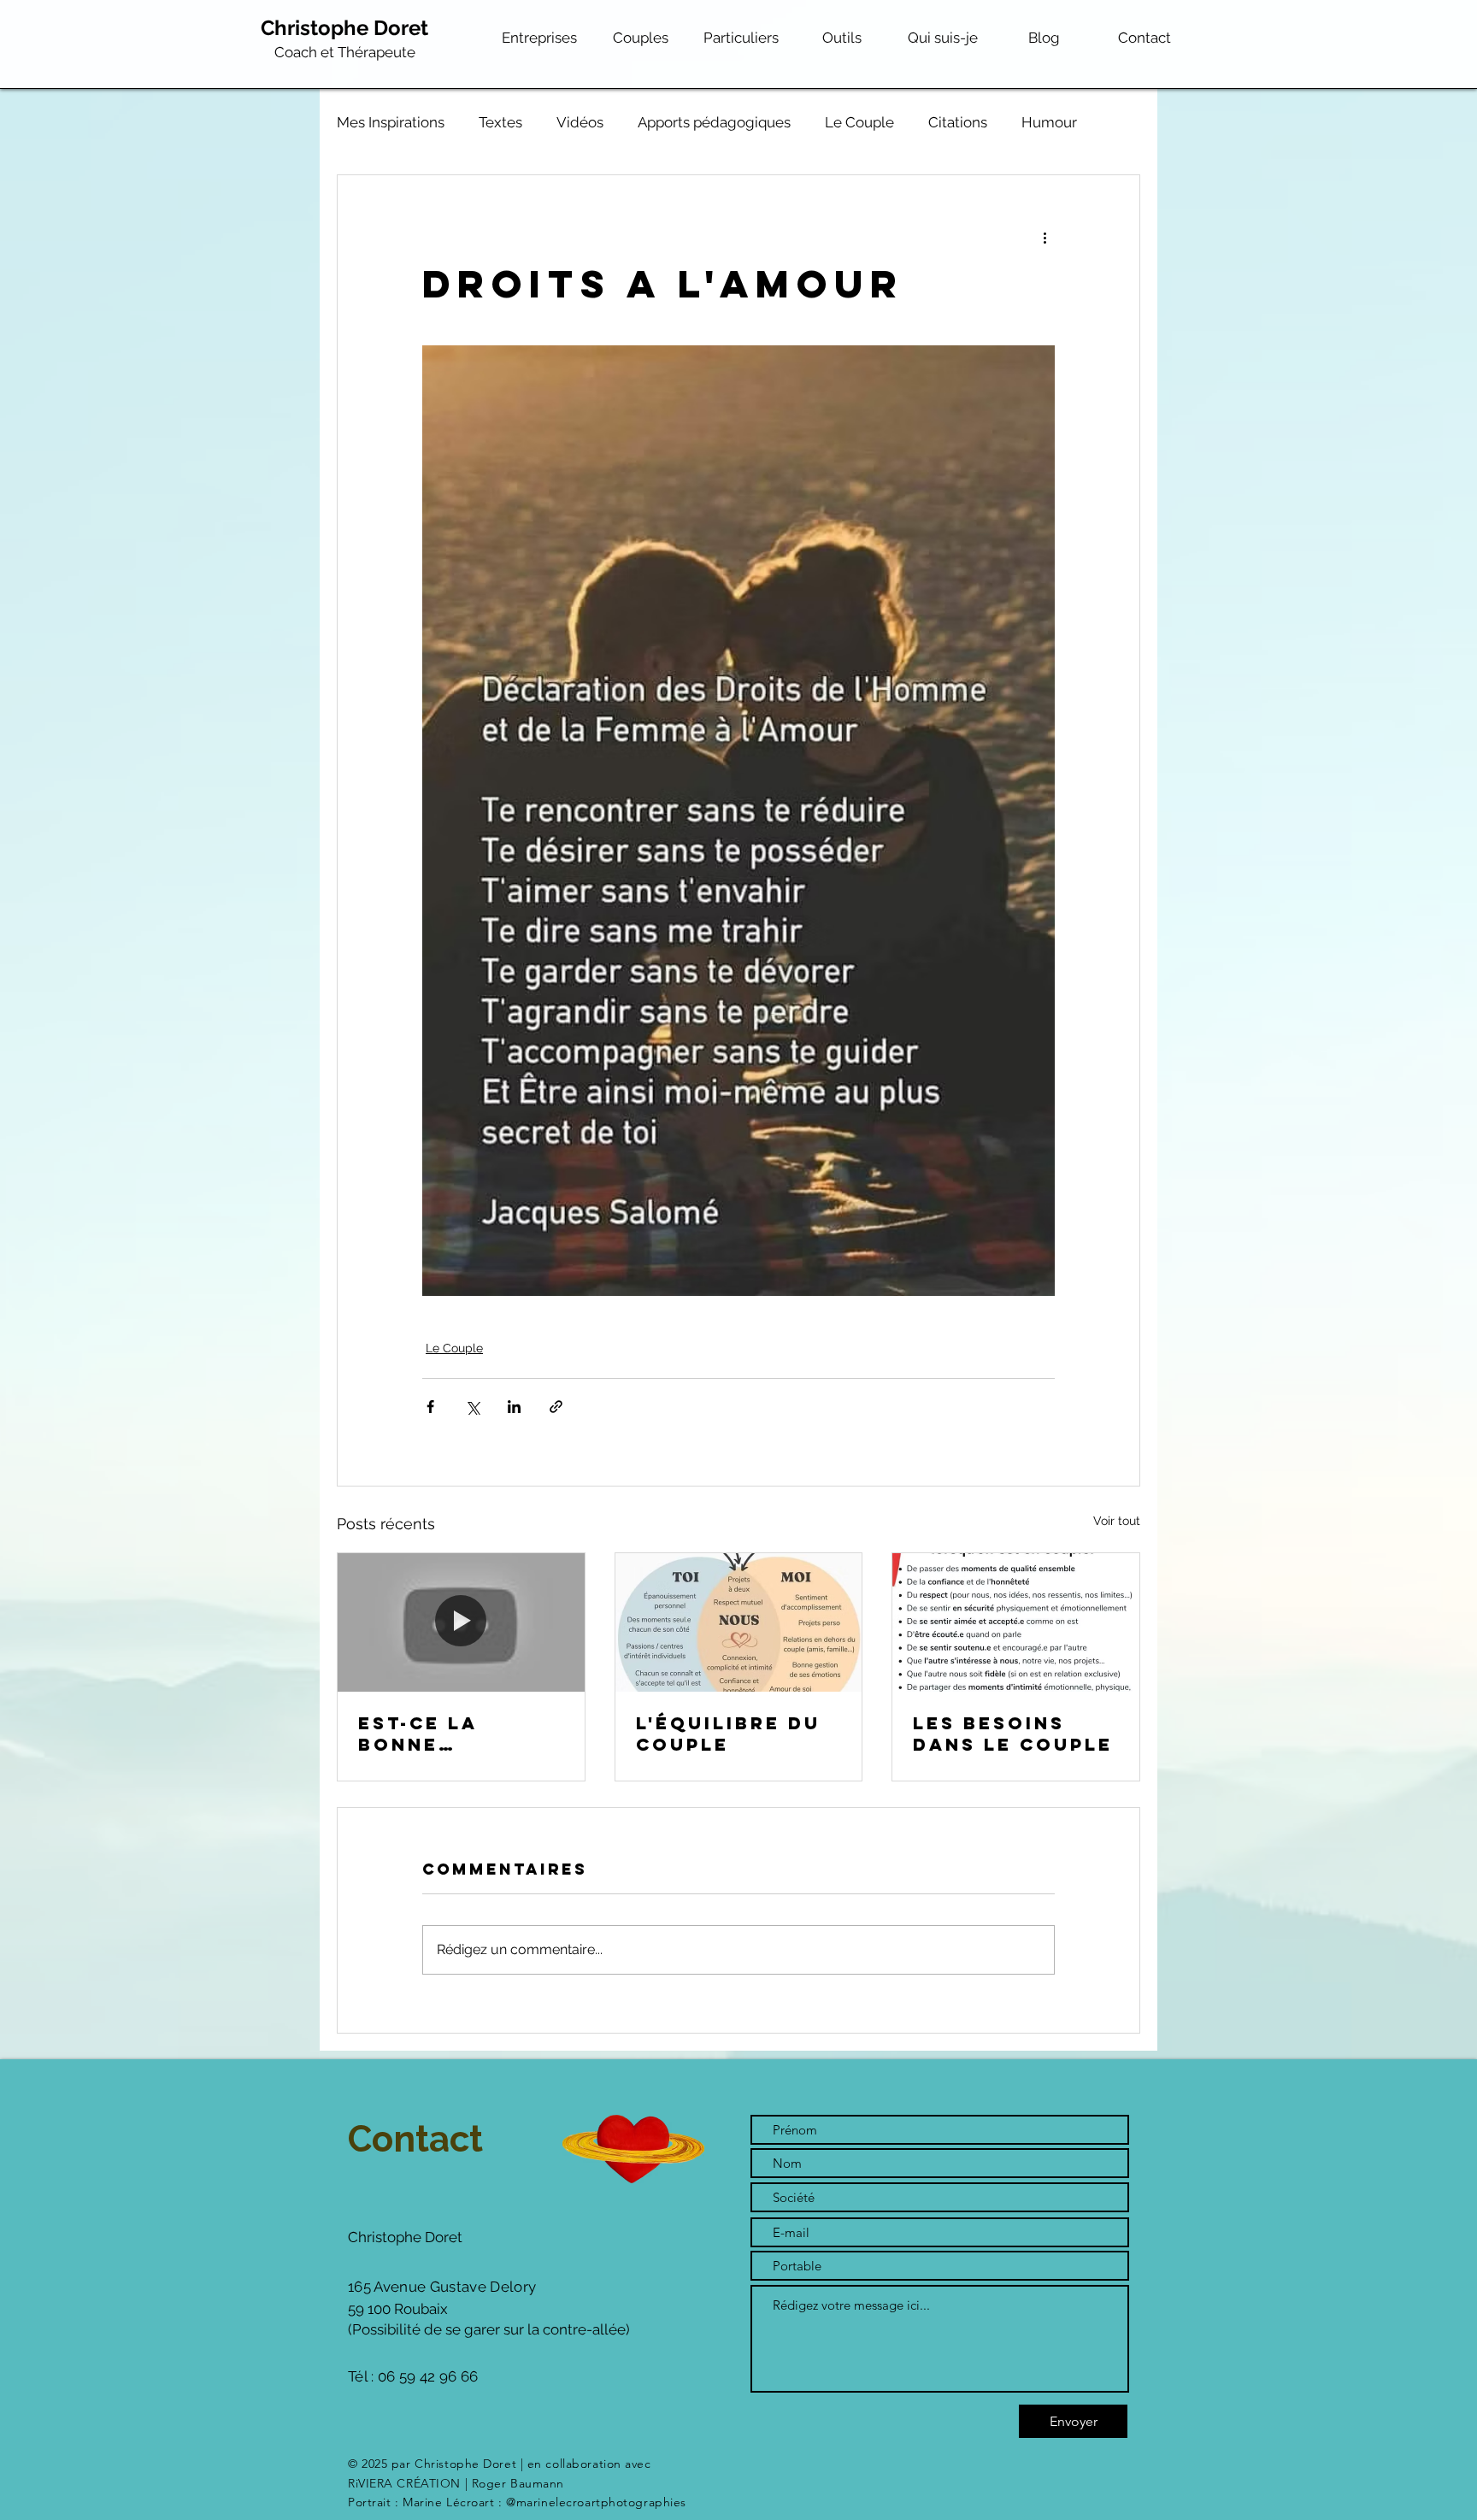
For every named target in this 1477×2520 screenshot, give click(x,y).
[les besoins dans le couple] (1016, 1622)
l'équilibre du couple (728, 1734)
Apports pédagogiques (714, 122)
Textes (500, 122)
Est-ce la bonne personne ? (430, 1734)
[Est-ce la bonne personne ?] (461, 1622)
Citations (958, 122)
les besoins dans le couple (1013, 1734)
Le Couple (859, 122)
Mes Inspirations (391, 122)
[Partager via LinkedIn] (514, 1407)
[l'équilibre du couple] (739, 1622)
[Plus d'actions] (1044, 237)
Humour (1049, 122)
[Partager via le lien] (556, 1407)
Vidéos (580, 122)
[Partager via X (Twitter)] (472, 1407)
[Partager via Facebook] (430, 1407)
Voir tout (1117, 1521)
